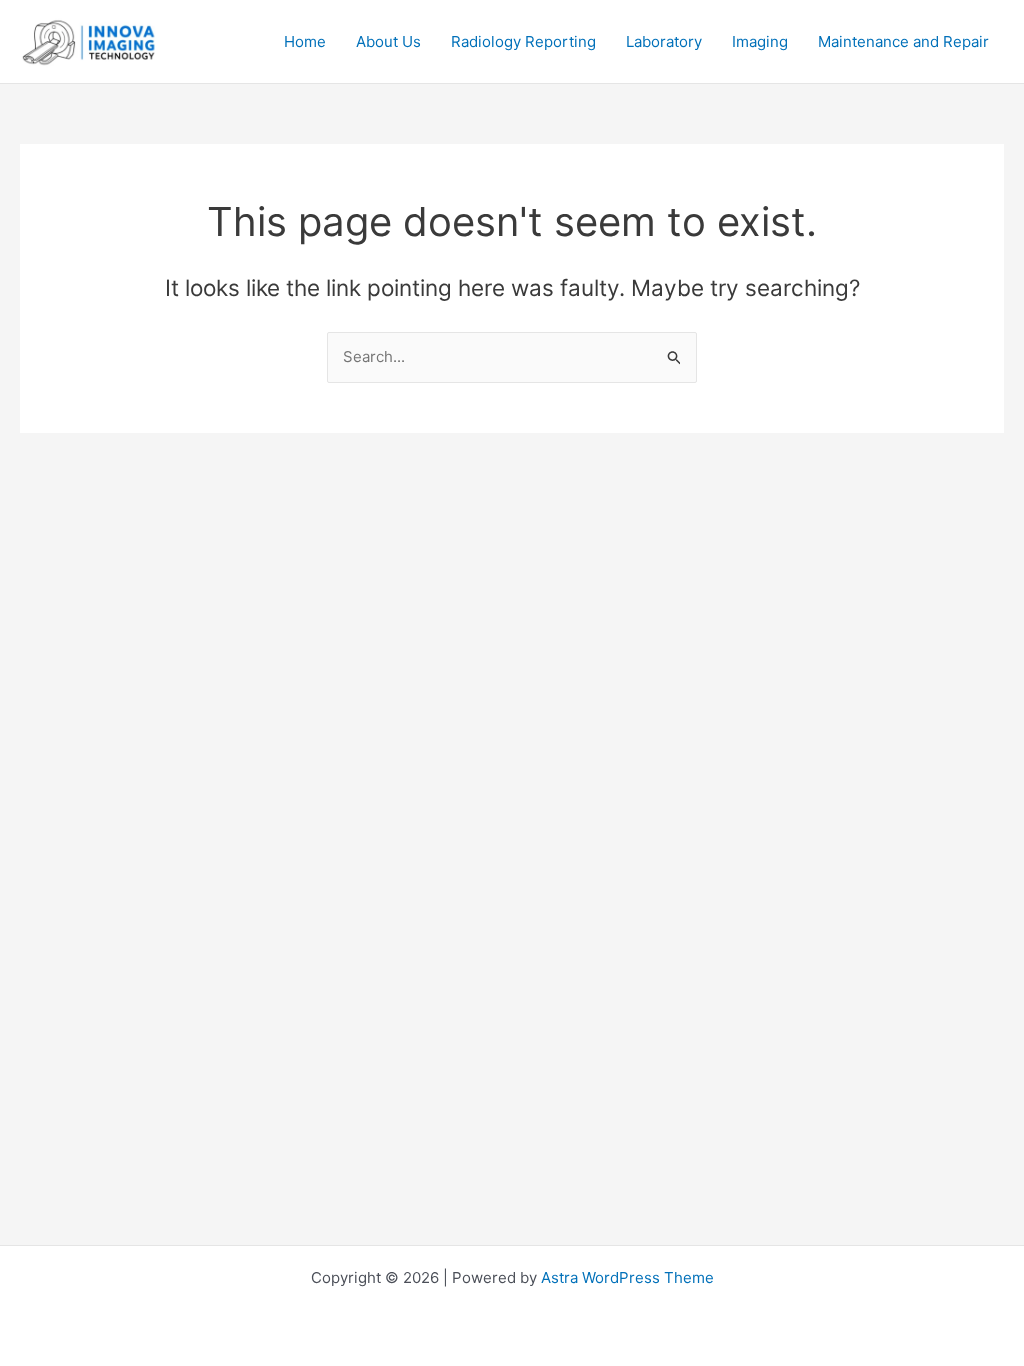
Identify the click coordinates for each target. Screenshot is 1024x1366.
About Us (388, 41)
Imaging (760, 41)
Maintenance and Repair (903, 41)
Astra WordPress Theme (627, 1277)
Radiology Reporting (523, 41)
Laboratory (664, 41)
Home (305, 41)
